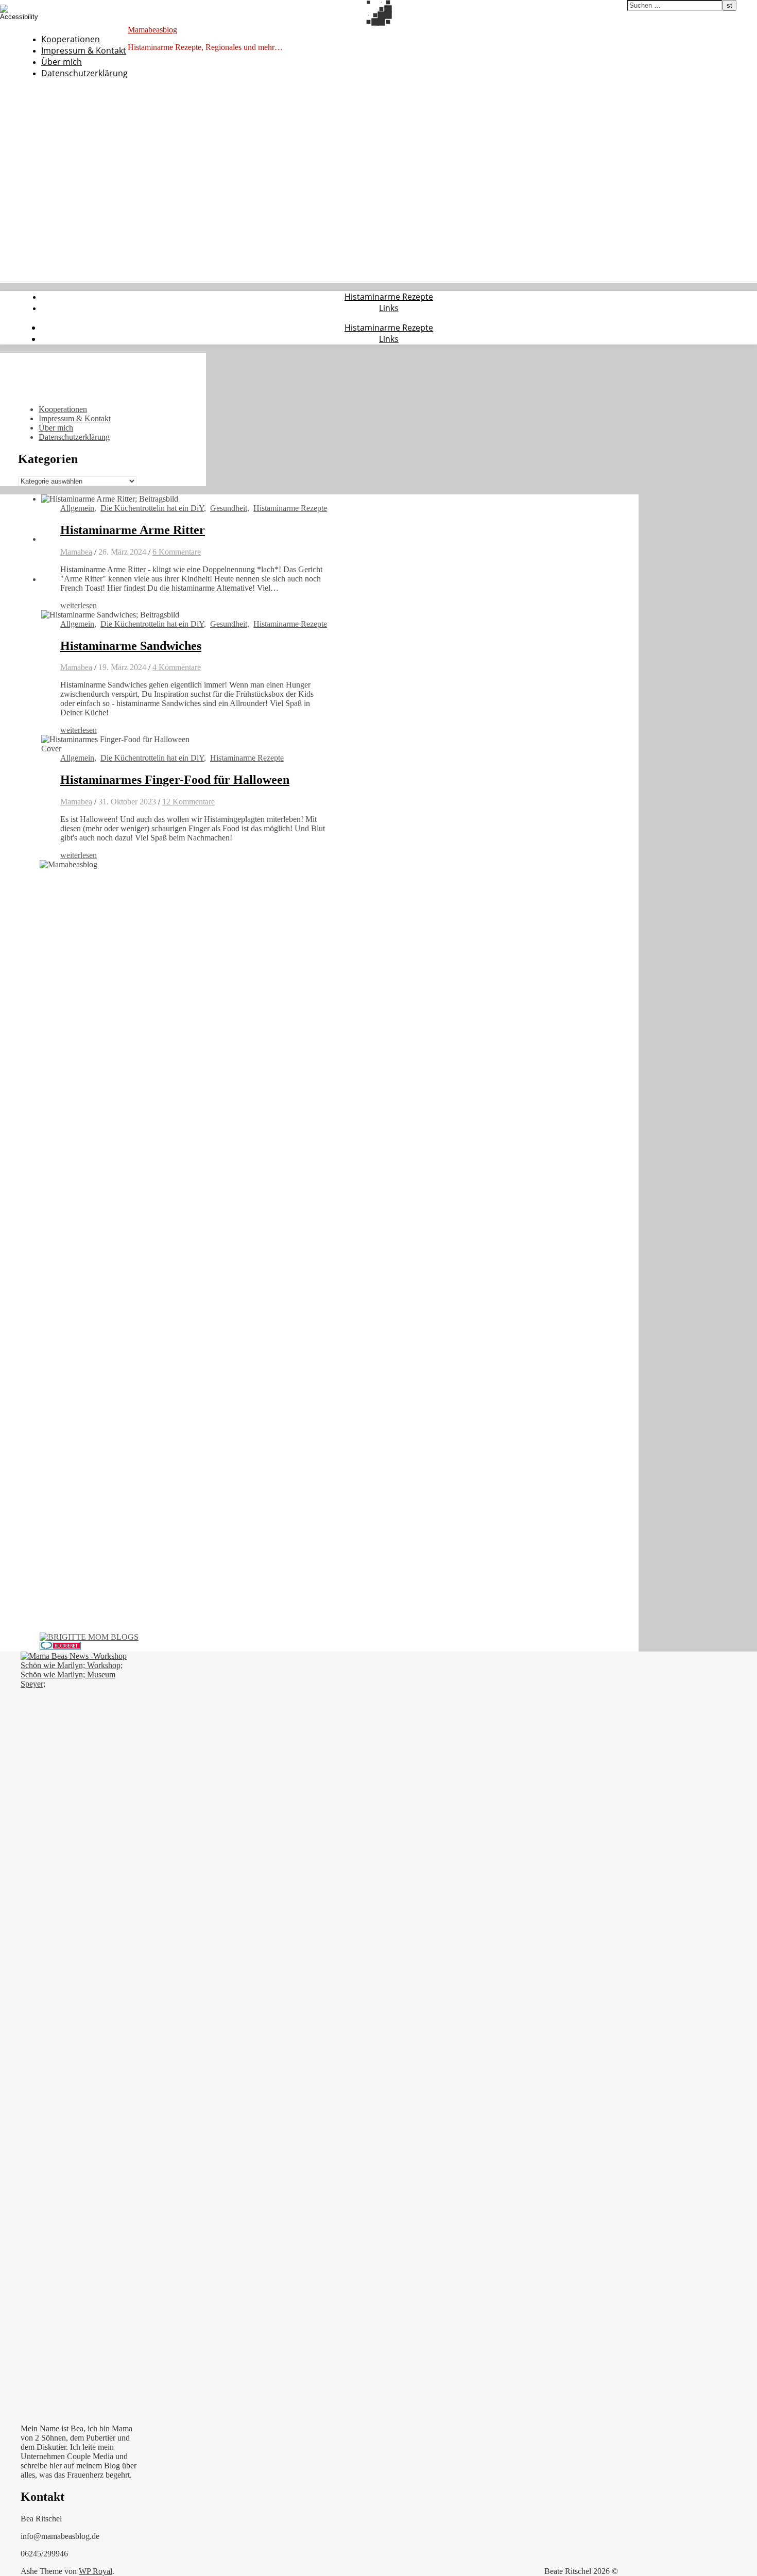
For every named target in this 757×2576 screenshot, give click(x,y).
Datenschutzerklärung (84, 73)
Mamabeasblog (152, 30)
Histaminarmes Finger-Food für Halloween (175, 780)
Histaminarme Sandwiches (131, 646)
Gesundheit (229, 508)
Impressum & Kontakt (84, 50)
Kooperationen (71, 39)
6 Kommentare (177, 552)
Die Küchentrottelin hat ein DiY (152, 508)
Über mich (62, 62)
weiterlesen (79, 605)
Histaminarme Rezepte (389, 297)
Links (389, 308)
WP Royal (96, 2571)
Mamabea (76, 552)
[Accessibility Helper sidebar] (12, 12)
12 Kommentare (188, 802)
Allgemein (77, 508)
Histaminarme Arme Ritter (133, 530)
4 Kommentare (177, 667)
